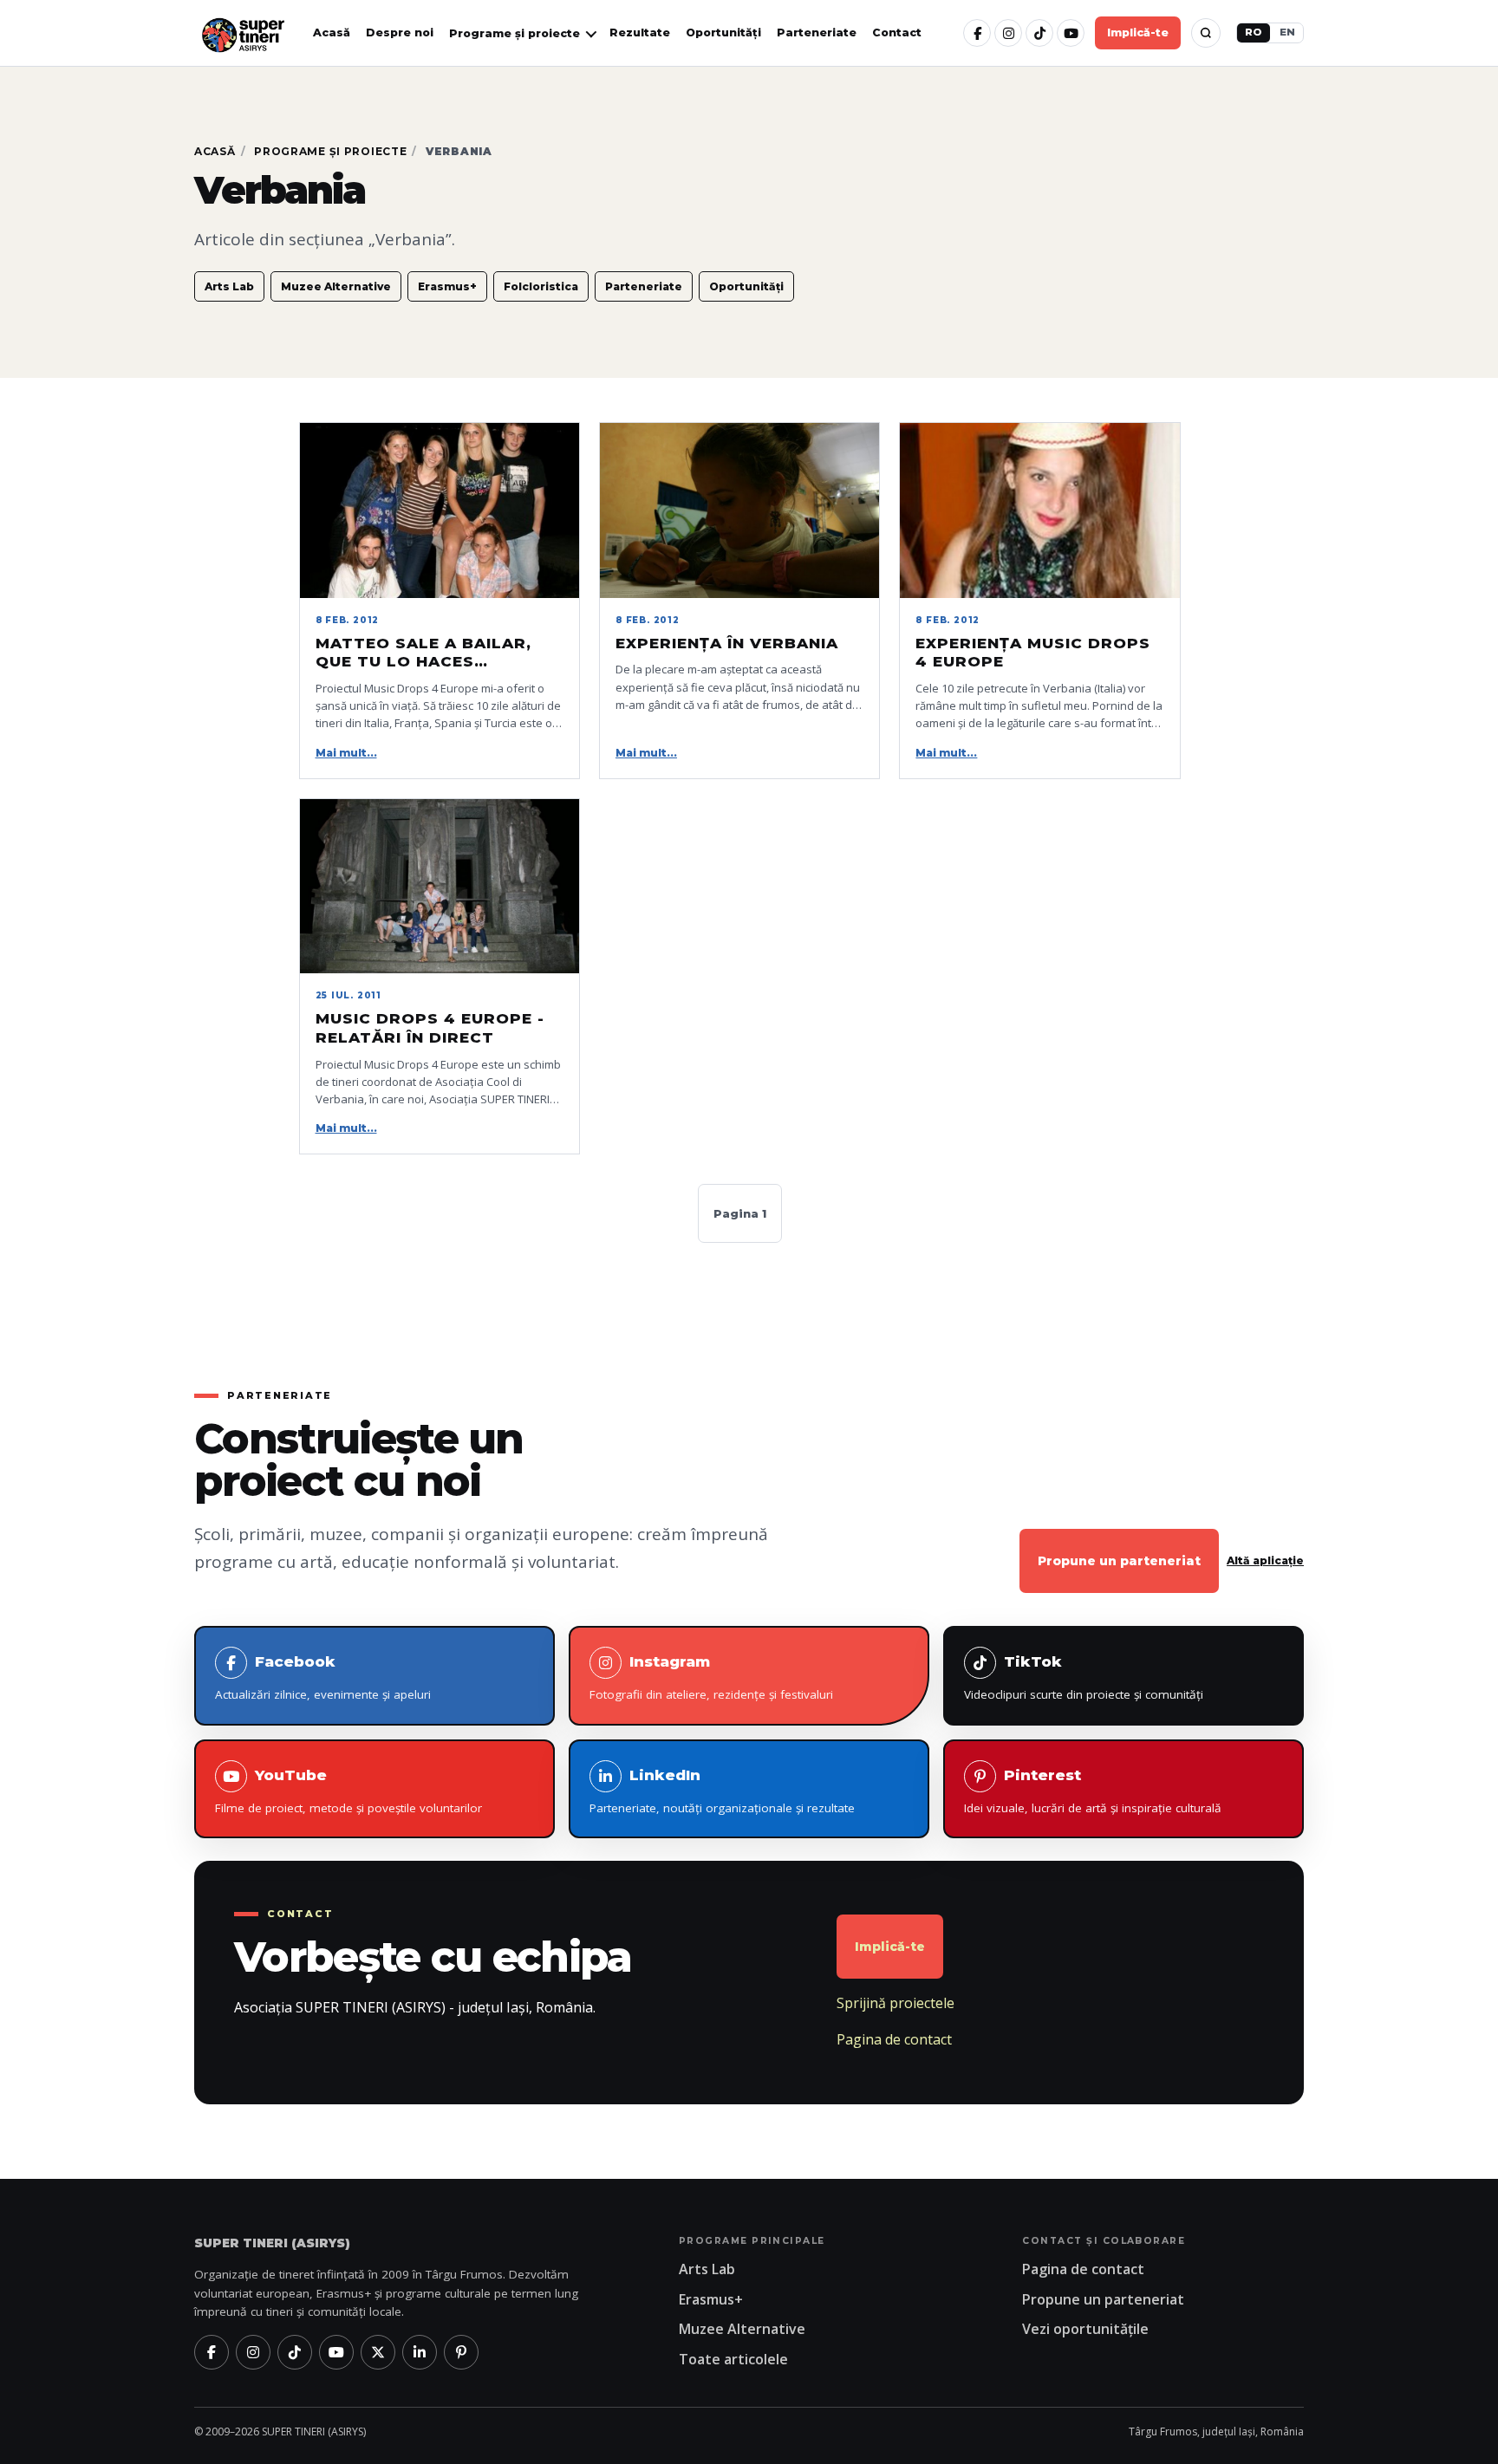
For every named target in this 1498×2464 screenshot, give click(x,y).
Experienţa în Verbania (727, 643)
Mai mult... (346, 753)
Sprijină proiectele (896, 2003)
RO (1254, 32)
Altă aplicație (1265, 1560)
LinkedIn (722, 1791)
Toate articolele (733, 2359)
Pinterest (1093, 1791)
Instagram (711, 1677)
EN (1287, 32)
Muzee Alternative (336, 286)
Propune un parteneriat (1119, 1561)
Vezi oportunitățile (1085, 2329)
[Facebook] (977, 33)
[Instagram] (1008, 33)
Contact (897, 33)
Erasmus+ (447, 286)
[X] (378, 2352)
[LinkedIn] (420, 2352)
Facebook (323, 1677)
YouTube (348, 1791)
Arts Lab (229, 286)
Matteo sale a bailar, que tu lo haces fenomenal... (423, 653)
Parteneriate (817, 33)
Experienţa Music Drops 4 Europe (1033, 653)
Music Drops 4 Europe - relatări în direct (430, 1028)
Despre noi (400, 33)
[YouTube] (1071, 33)
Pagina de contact (894, 2039)
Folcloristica (541, 286)
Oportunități (723, 33)
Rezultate (640, 33)
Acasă (332, 33)
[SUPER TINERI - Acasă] (243, 33)
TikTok (1084, 1677)
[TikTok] (1039, 33)
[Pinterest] (461, 2352)
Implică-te (1138, 33)
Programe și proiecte (330, 151)
